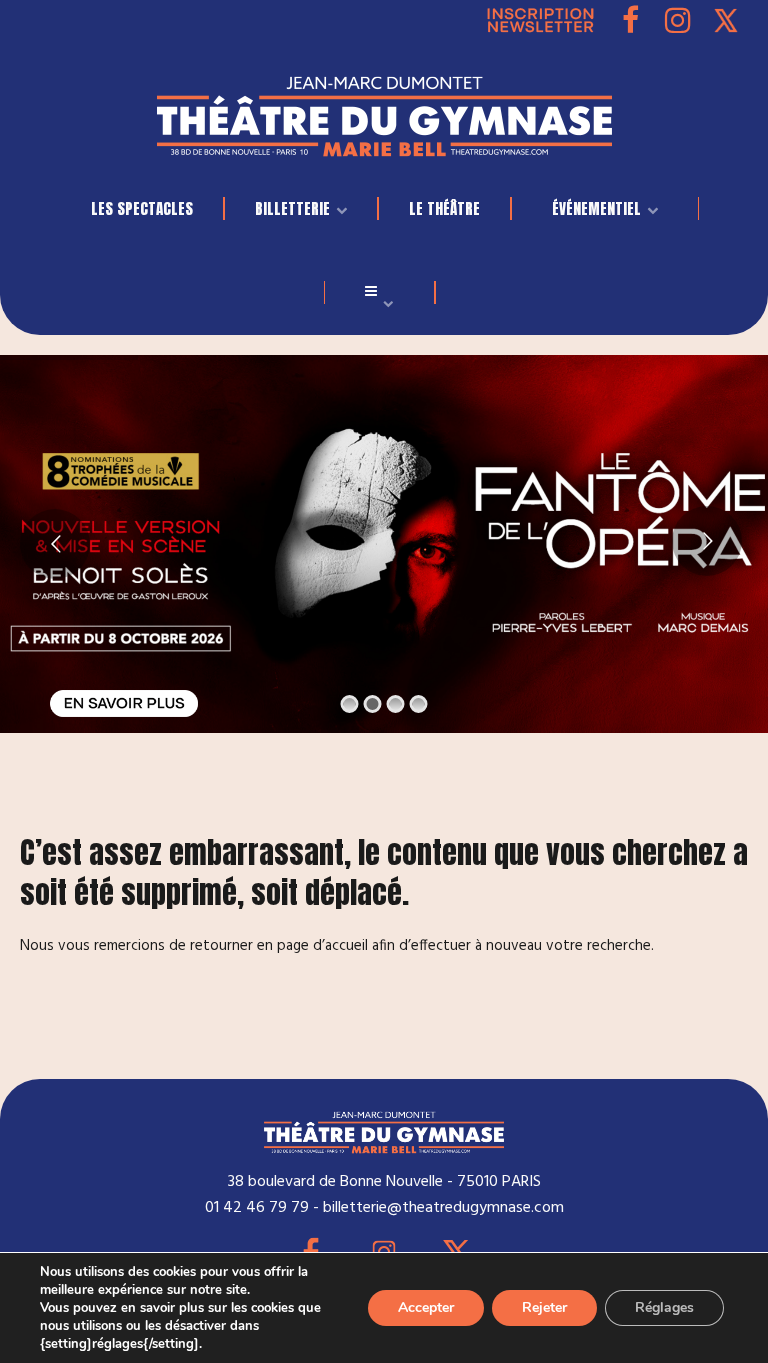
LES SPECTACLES (142, 208)
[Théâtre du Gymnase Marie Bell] (384, 111)
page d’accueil (322, 946)
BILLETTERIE (292, 208)
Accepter (426, 1307)
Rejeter (544, 1307)
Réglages (664, 1307)
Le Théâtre (444, 208)
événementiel (596, 208)
